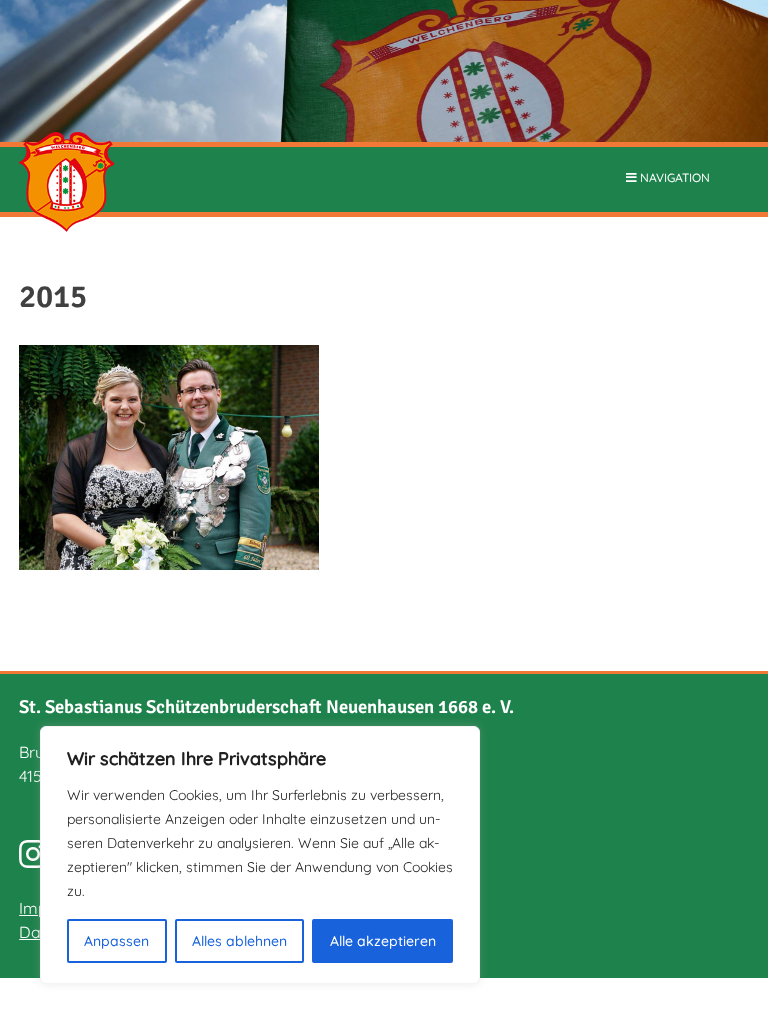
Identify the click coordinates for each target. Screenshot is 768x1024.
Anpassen (116, 941)
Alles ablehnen (239, 941)
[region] (260, 855)
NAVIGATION (673, 178)
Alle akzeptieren (383, 941)
